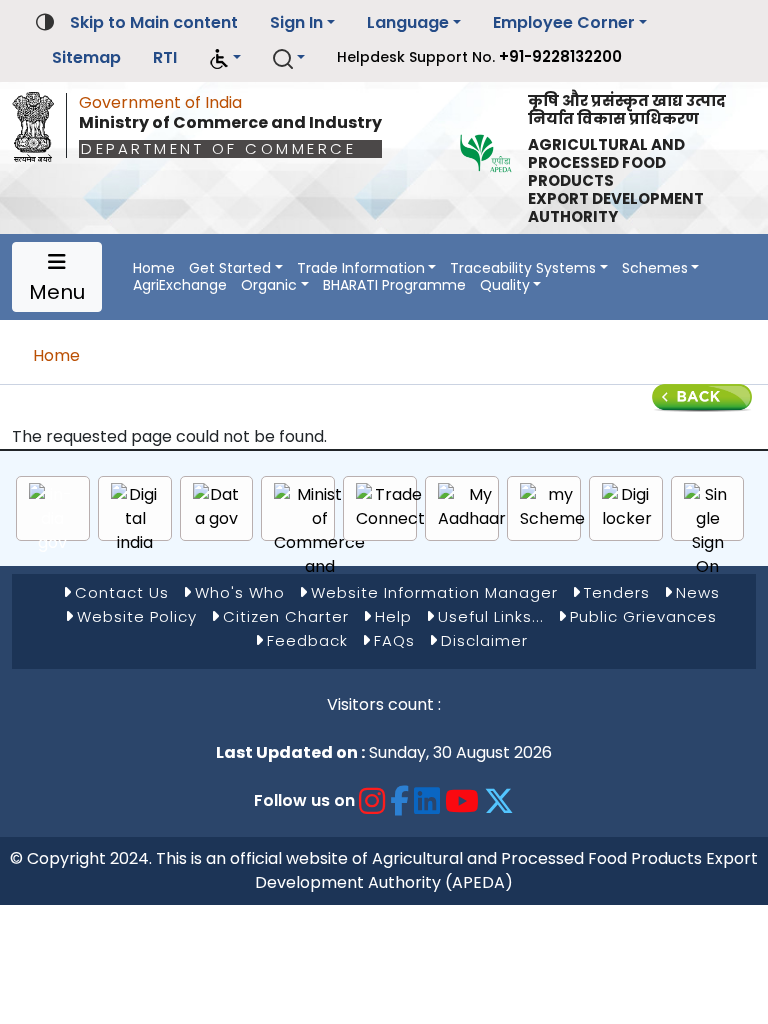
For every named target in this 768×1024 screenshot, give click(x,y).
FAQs (394, 640)
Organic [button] (269, 285)
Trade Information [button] (361, 268)
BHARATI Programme (394, 285)
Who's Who (240, 592)
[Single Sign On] (708, 531)
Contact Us (122, 592)
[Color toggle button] (45, 20)
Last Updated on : (290, 752)
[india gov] (53, 519)
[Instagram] (372, 800)
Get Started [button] (230, 268)
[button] (225, 58)
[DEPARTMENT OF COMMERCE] (39, 122)
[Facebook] (400, 800)
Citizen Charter (286, 616)
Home (154, 268)
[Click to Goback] (702, 396)
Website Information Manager (434, 592)
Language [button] (408, 22)
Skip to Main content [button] (154, 22)
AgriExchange (180, 285)
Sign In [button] (296, 22)
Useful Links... (491, 616)
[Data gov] (217, 507)
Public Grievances (643, 616)
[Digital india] (135, 519)
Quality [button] (505, 285)
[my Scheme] (552, 507)
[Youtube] (462, 800)
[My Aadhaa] (472, 507)
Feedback (307, 640)
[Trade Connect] (390, 507)
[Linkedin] (427, 800)
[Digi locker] (627, 507)
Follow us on (304, 800)
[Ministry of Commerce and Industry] (319, 543)
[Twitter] (499, 800)
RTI (165, 57)
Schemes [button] (655, 268)
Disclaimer (484, 640)
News (698, 592)
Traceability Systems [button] (523, 268)
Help (393, 616)
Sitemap (86, 57)
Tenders (617, 592)
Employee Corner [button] (564, 22)
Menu (57, 292)
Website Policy (137, 616)
